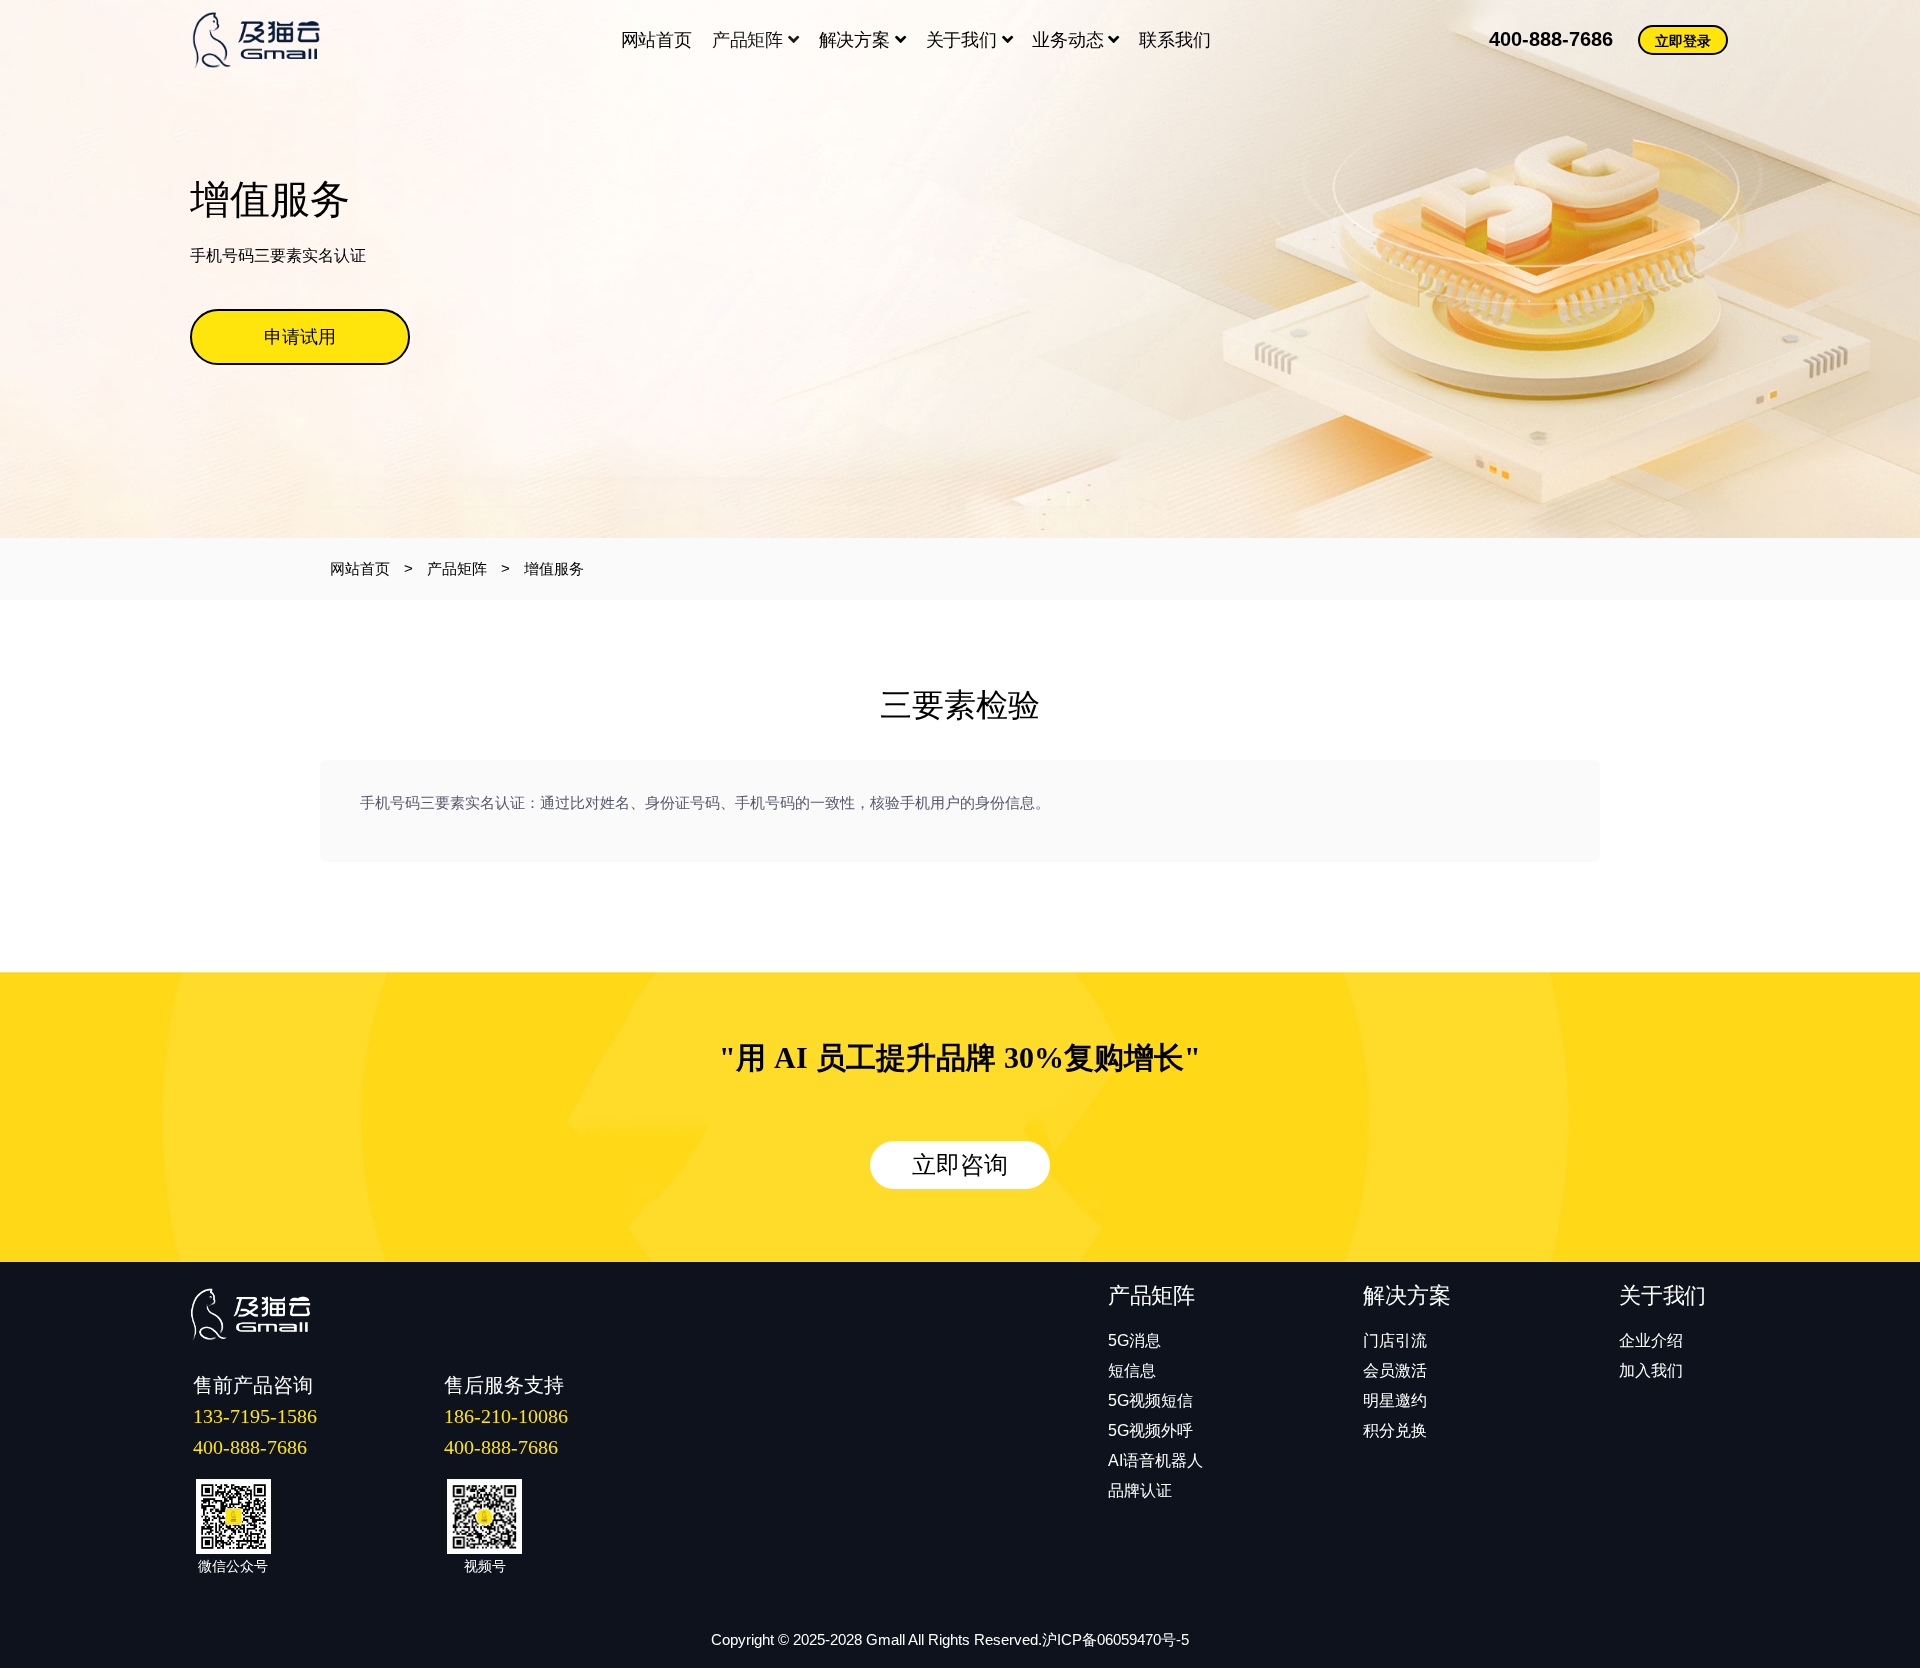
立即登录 (1683, 41)
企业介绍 (1651, 1340)
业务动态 (1070, 40)
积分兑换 (1395, 1430)
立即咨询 (960, 1165)
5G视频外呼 (1150, 1430)
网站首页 (360, 568)
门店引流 (1395, 1340)
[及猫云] (267, 40)
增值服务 (554, 568)
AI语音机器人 (1155, 1460)
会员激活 (1395, 1370)
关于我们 (964, 40)
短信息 (1132, 1370)
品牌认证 (1140, 1490)
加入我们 (1651, 1370)
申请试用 (300, 337)
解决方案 (857, 40)
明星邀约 (1395, 1400)
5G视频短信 (1150, 1400)
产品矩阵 (750, 40)
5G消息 (1134, 1340)
